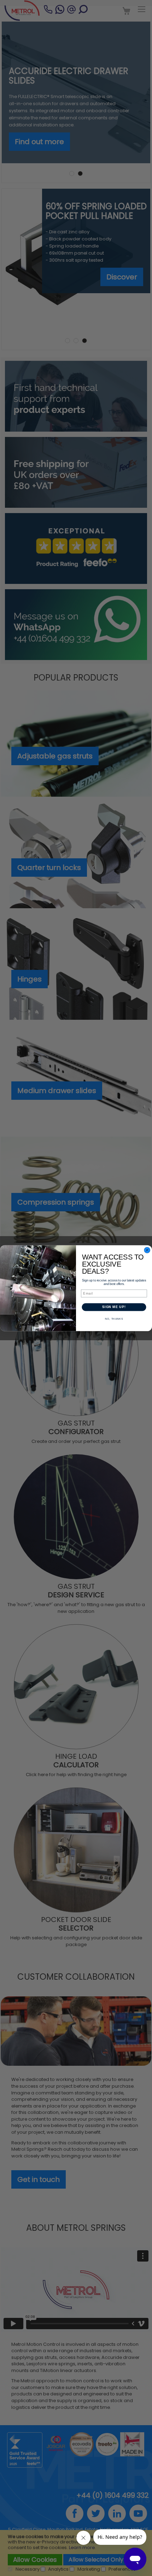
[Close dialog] (147, 1250)
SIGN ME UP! (114, 1307)
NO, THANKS (114, 1319)
